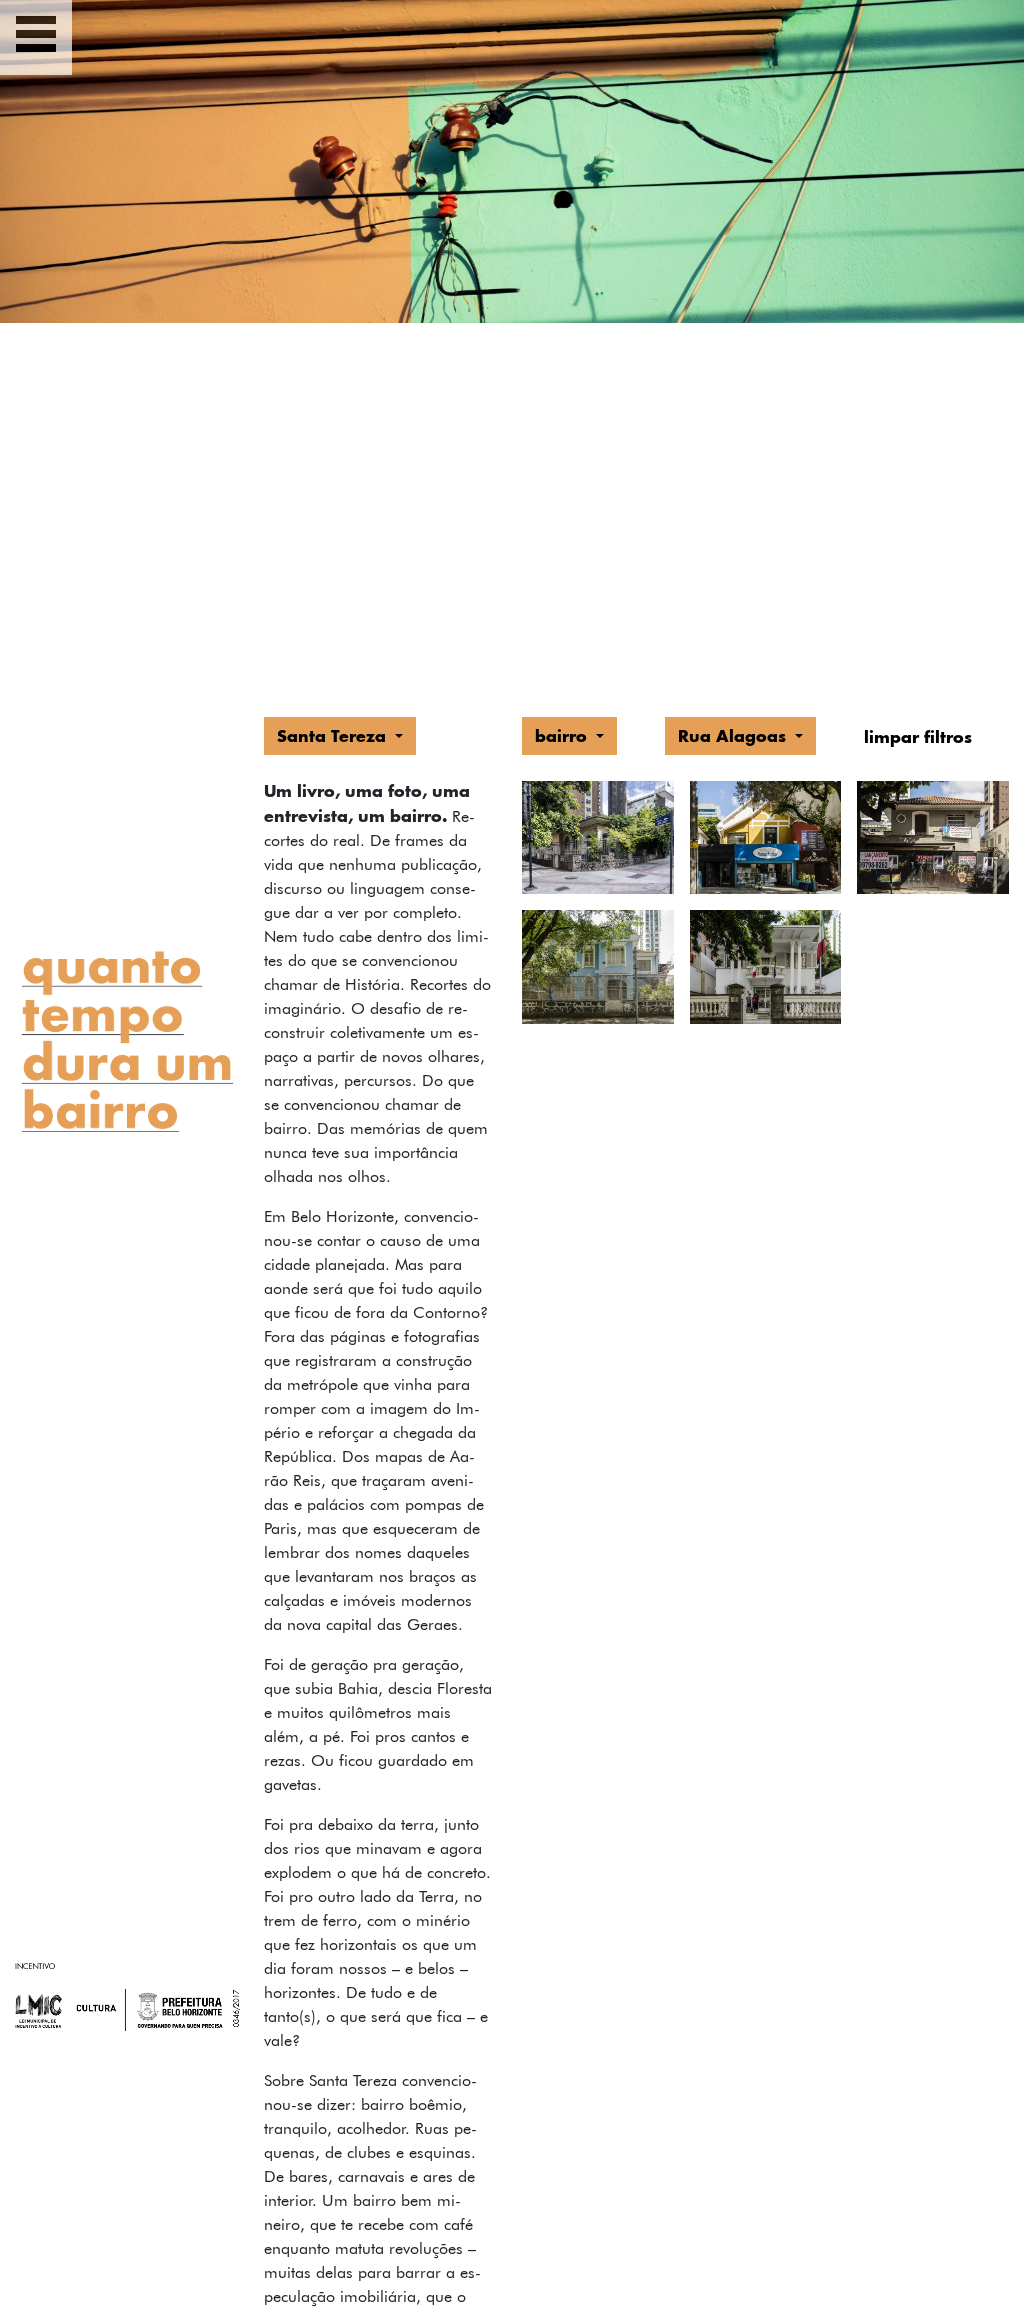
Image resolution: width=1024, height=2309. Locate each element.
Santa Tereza (334, 735)
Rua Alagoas (734, 735)
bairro (563, 735)
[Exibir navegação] (36, 37)
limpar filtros (918, 736)
